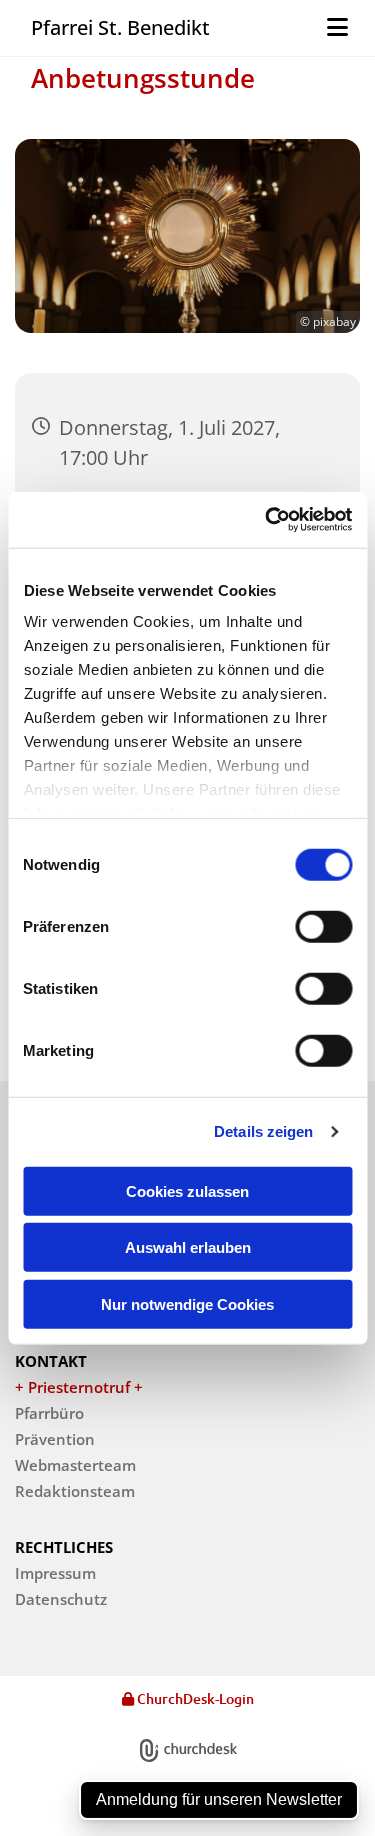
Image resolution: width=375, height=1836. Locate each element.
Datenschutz (61, 1599)
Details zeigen (263, 1131)
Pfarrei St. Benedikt (120, 27)
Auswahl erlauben (188, 1247)
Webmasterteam (75, 1465)
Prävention (55, 1439)
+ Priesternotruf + (79, 1387)
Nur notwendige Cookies (187, 1303)
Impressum (55, 1573)
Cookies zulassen (187, 1190)
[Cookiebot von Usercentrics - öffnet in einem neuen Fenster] (267, 520)
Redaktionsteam (75, 1491)
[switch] (323, 926)
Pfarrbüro (49, 1413)
